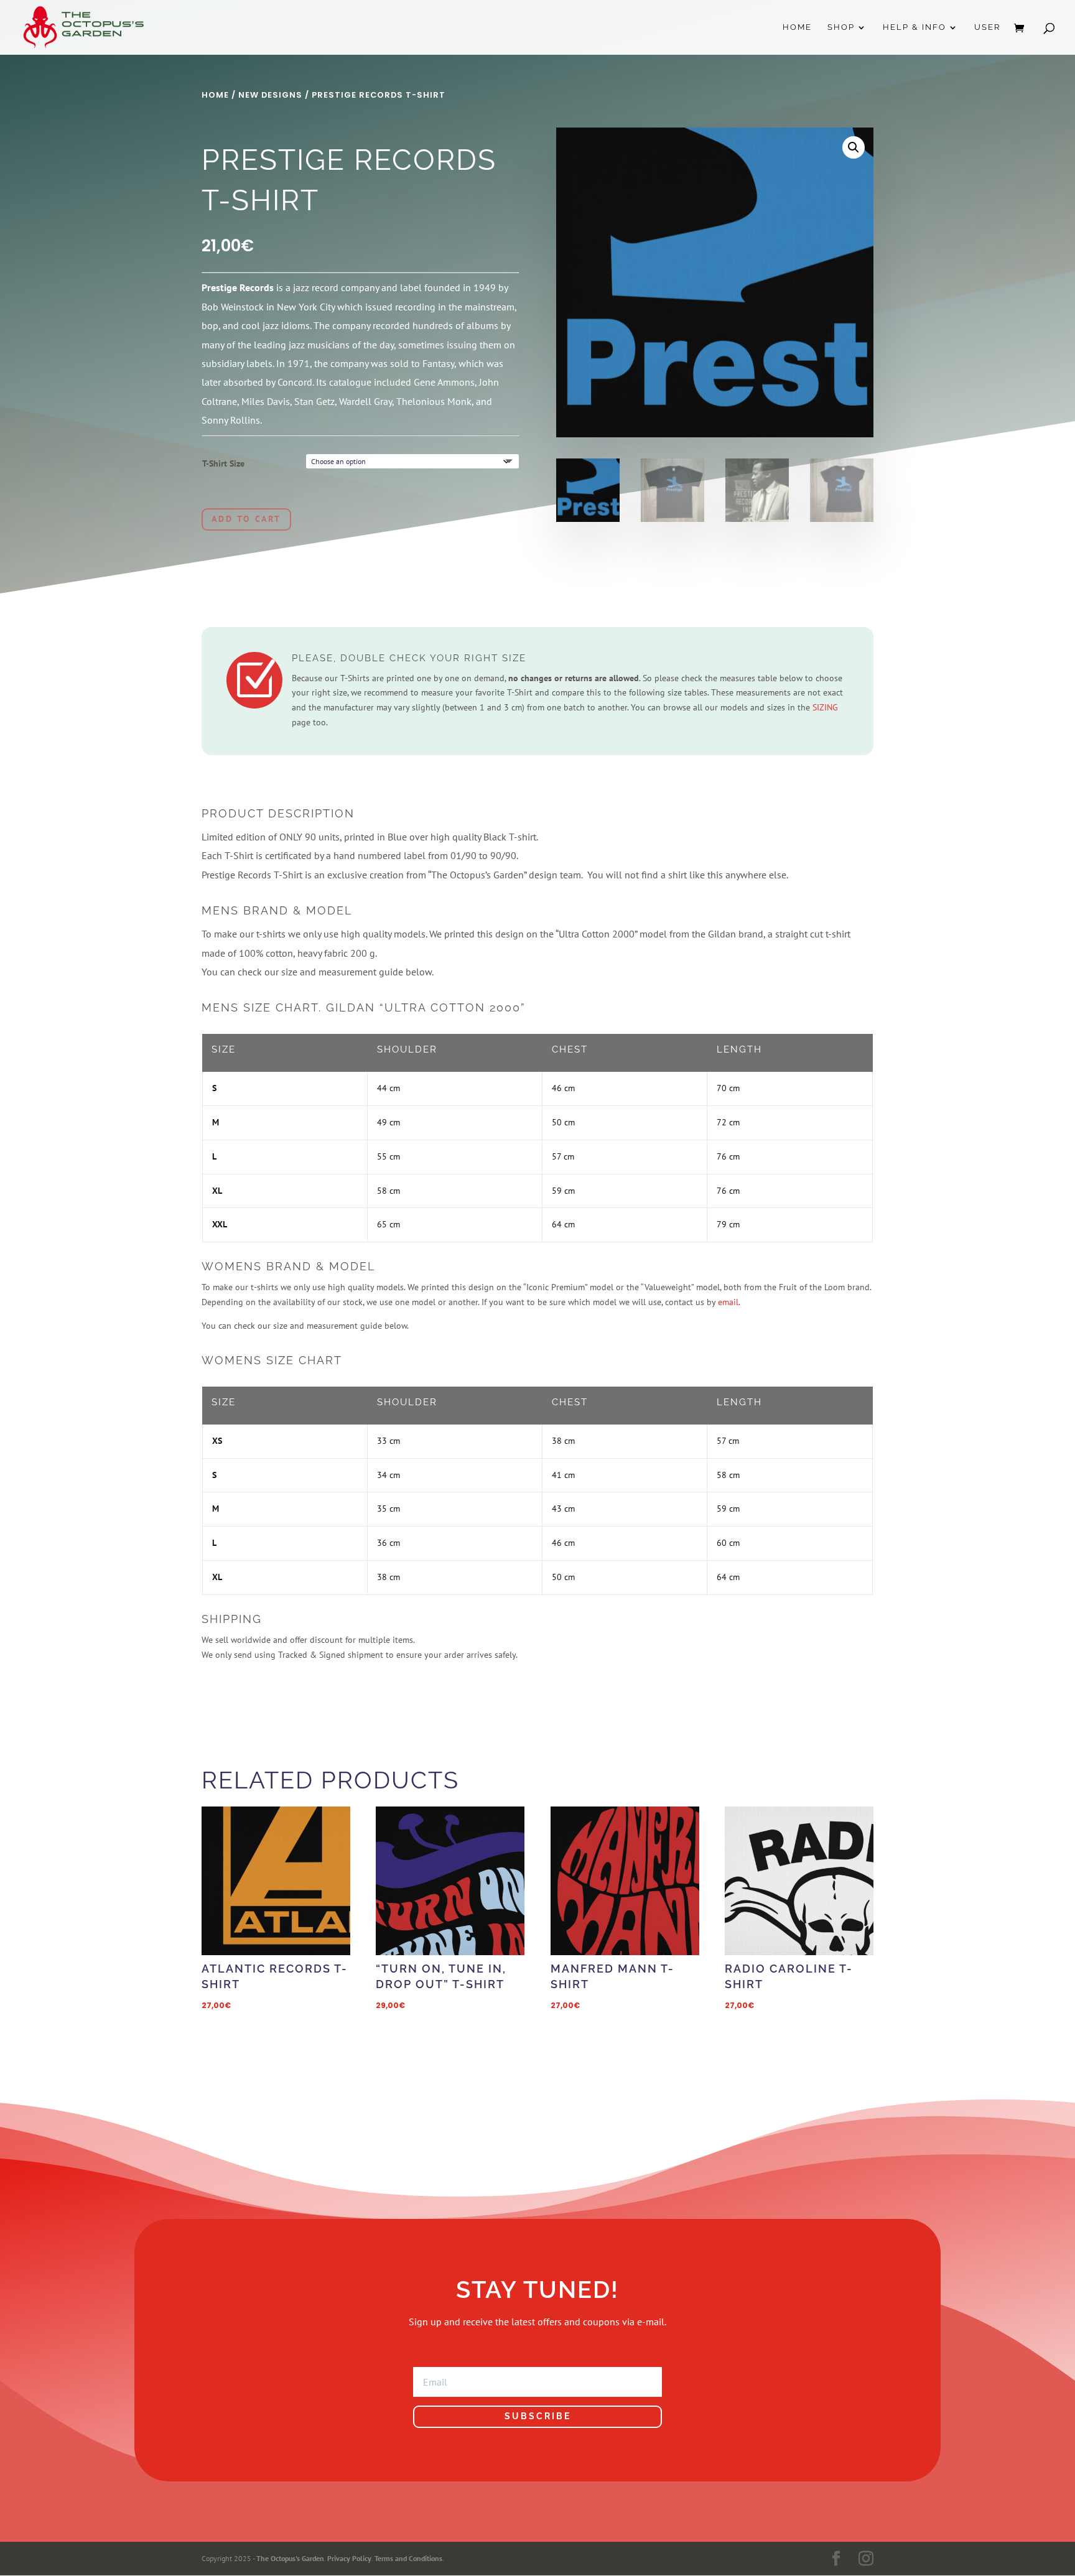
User (987, 27)
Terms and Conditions (408, 2558)
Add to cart (246, 519)
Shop (841, 27)
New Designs (270, 95)
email (728, 1302)
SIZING (825, 707)
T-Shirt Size (223, 463)
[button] (854, 147)
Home (797, 27)
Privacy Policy (349, 2558)
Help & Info (914, 27)
